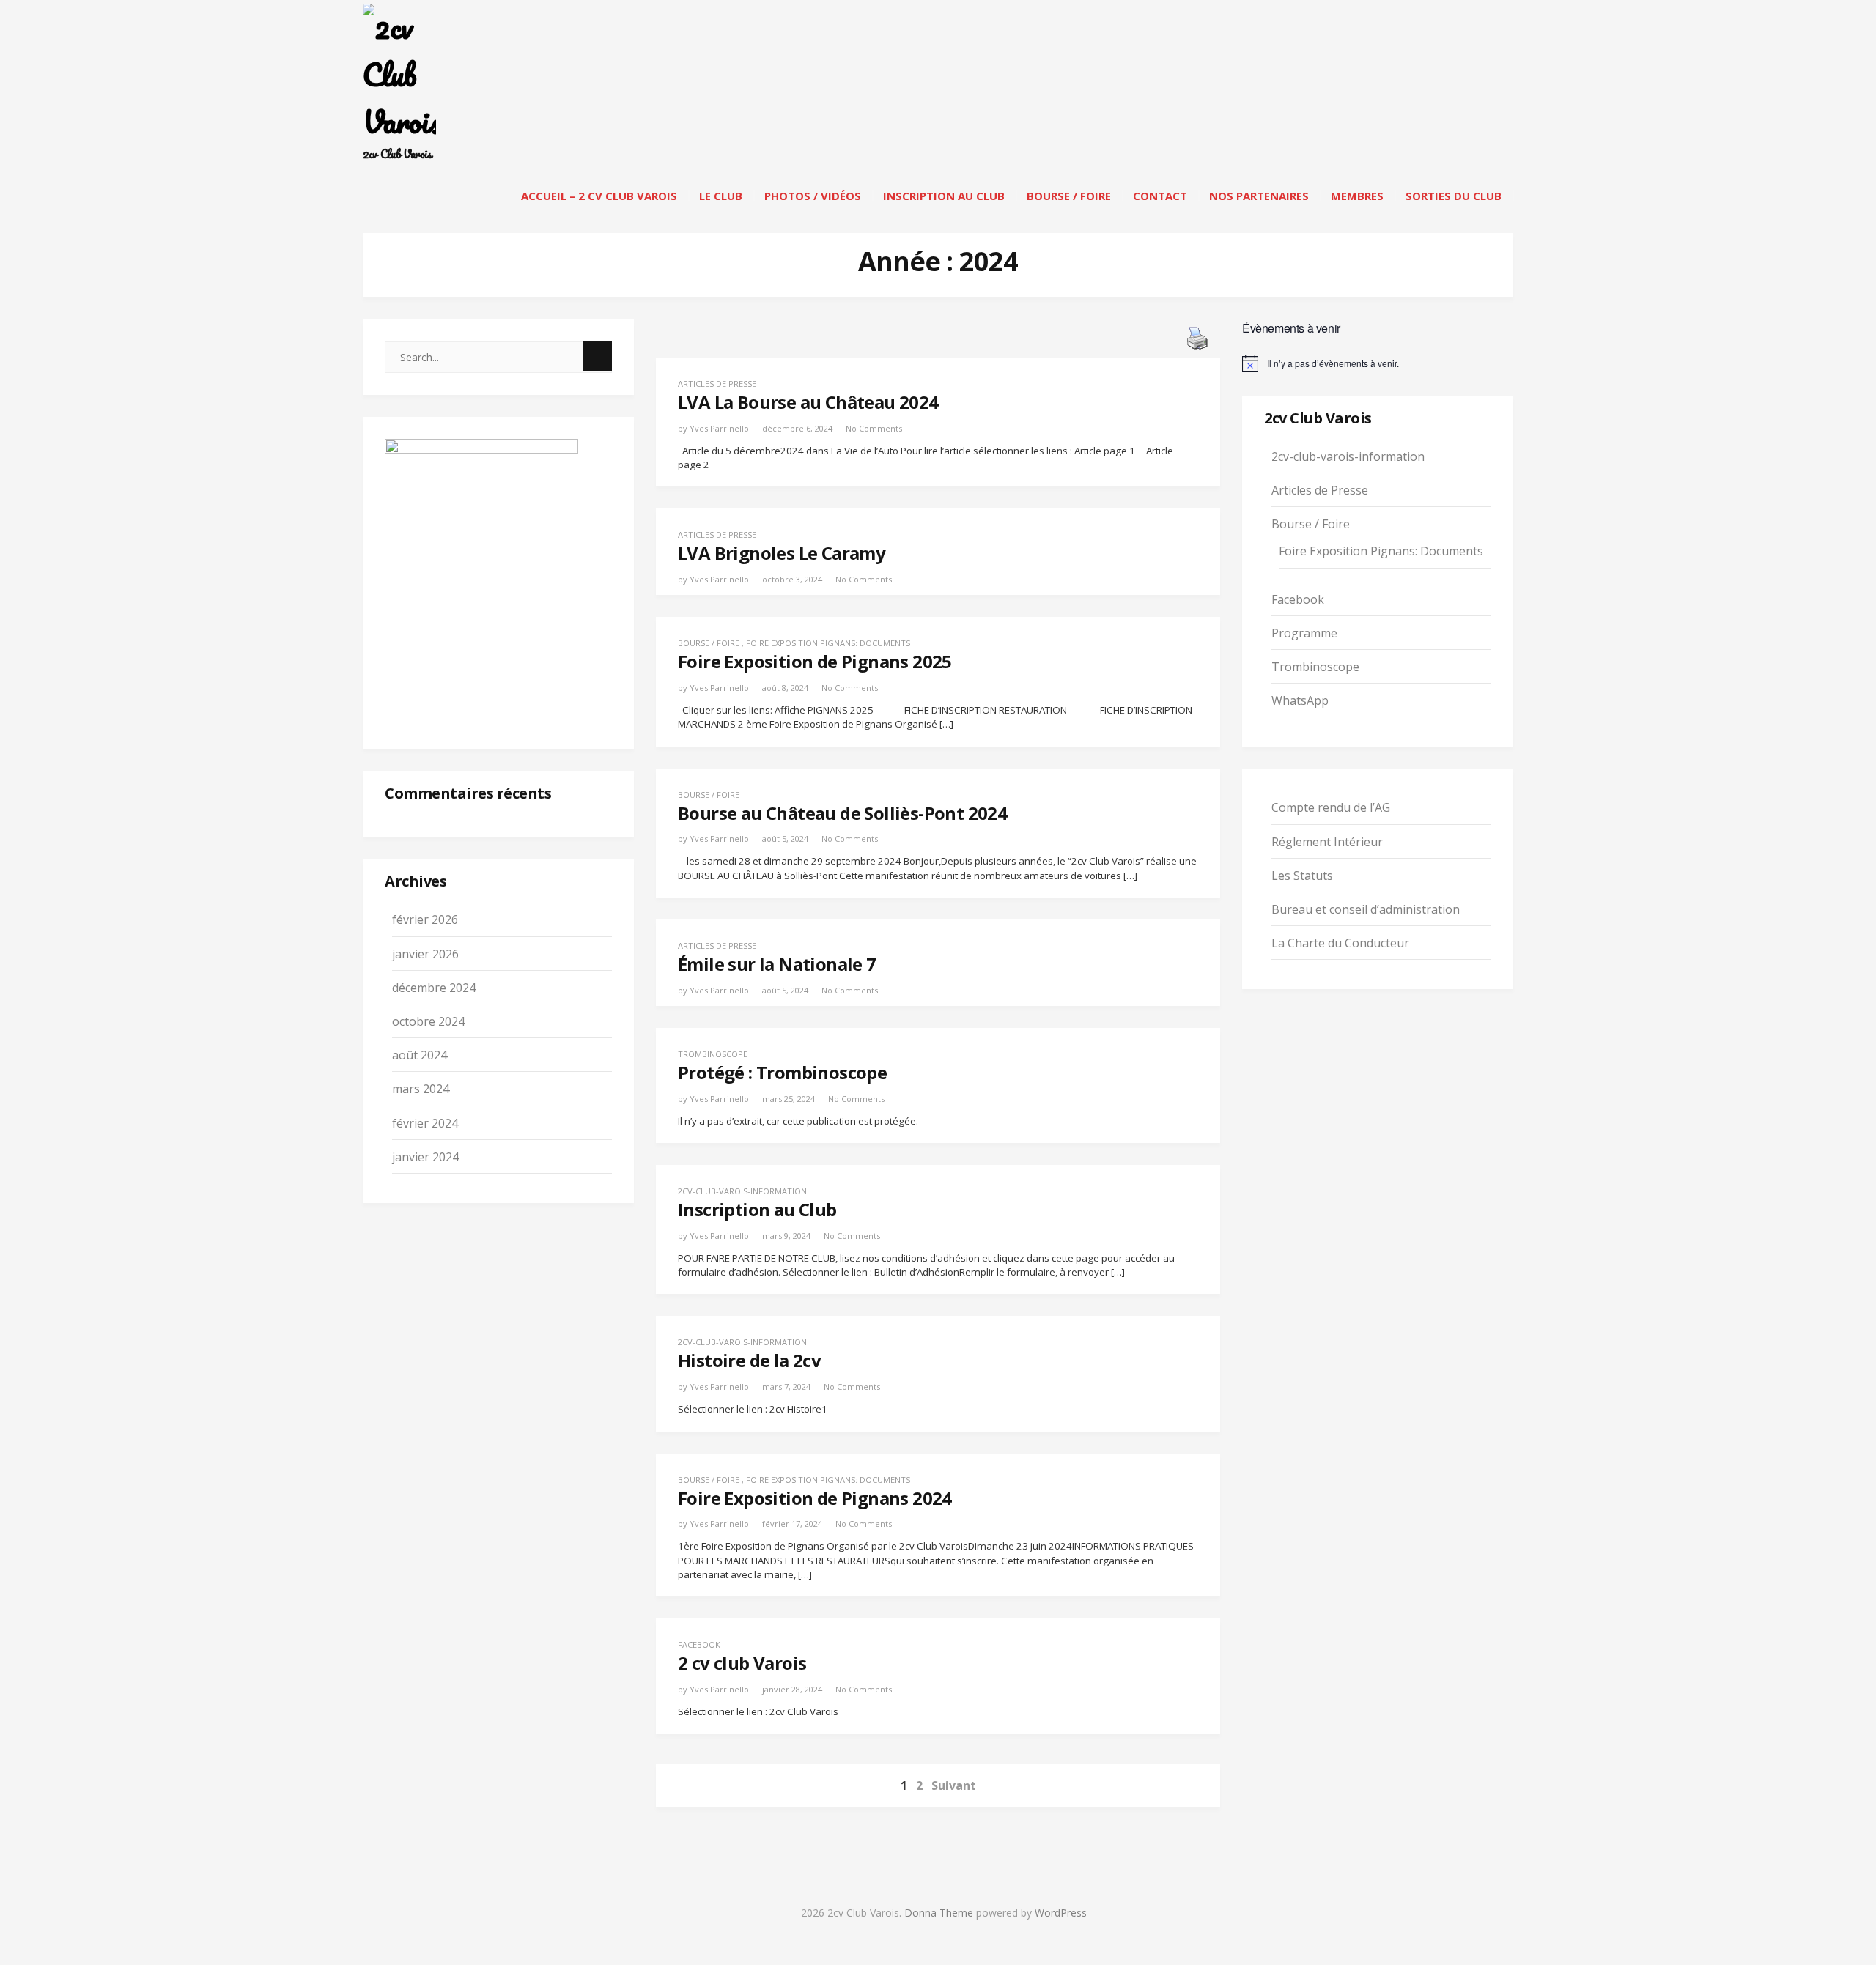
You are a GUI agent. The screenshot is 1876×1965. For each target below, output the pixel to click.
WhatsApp (1300, 700)
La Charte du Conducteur (1340, 943)
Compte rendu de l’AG (1331, 807)
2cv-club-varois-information (742, 1191)
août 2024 (420, 1055)
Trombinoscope (713, 1054)
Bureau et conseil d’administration (1366, 909)
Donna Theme (940, 1913)
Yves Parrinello (719, 428)
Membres (1357, 196)
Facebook (699, 1644)
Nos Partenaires (1259, 196)
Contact (1160, 196)
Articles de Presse (717, 384)
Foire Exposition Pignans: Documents (828, 643)
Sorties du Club (1454, 196)
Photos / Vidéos (813, 196)
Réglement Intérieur (1327, 842)
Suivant (954, 1785)
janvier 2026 (425, 954)
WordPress (1061, 1913)
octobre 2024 (428, 1021)
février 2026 (425, 919)
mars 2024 (421, 1089)
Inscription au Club (944, 196)
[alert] (1378, 363)
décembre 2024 (434, 988)
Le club (721, 196)
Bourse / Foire (1069, 196)
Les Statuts (1302, 876)
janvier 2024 (425, 1157)
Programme (1304, 633)
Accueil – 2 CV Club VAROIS (599, 196)
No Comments (874, 428)
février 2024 (425, 1123)
